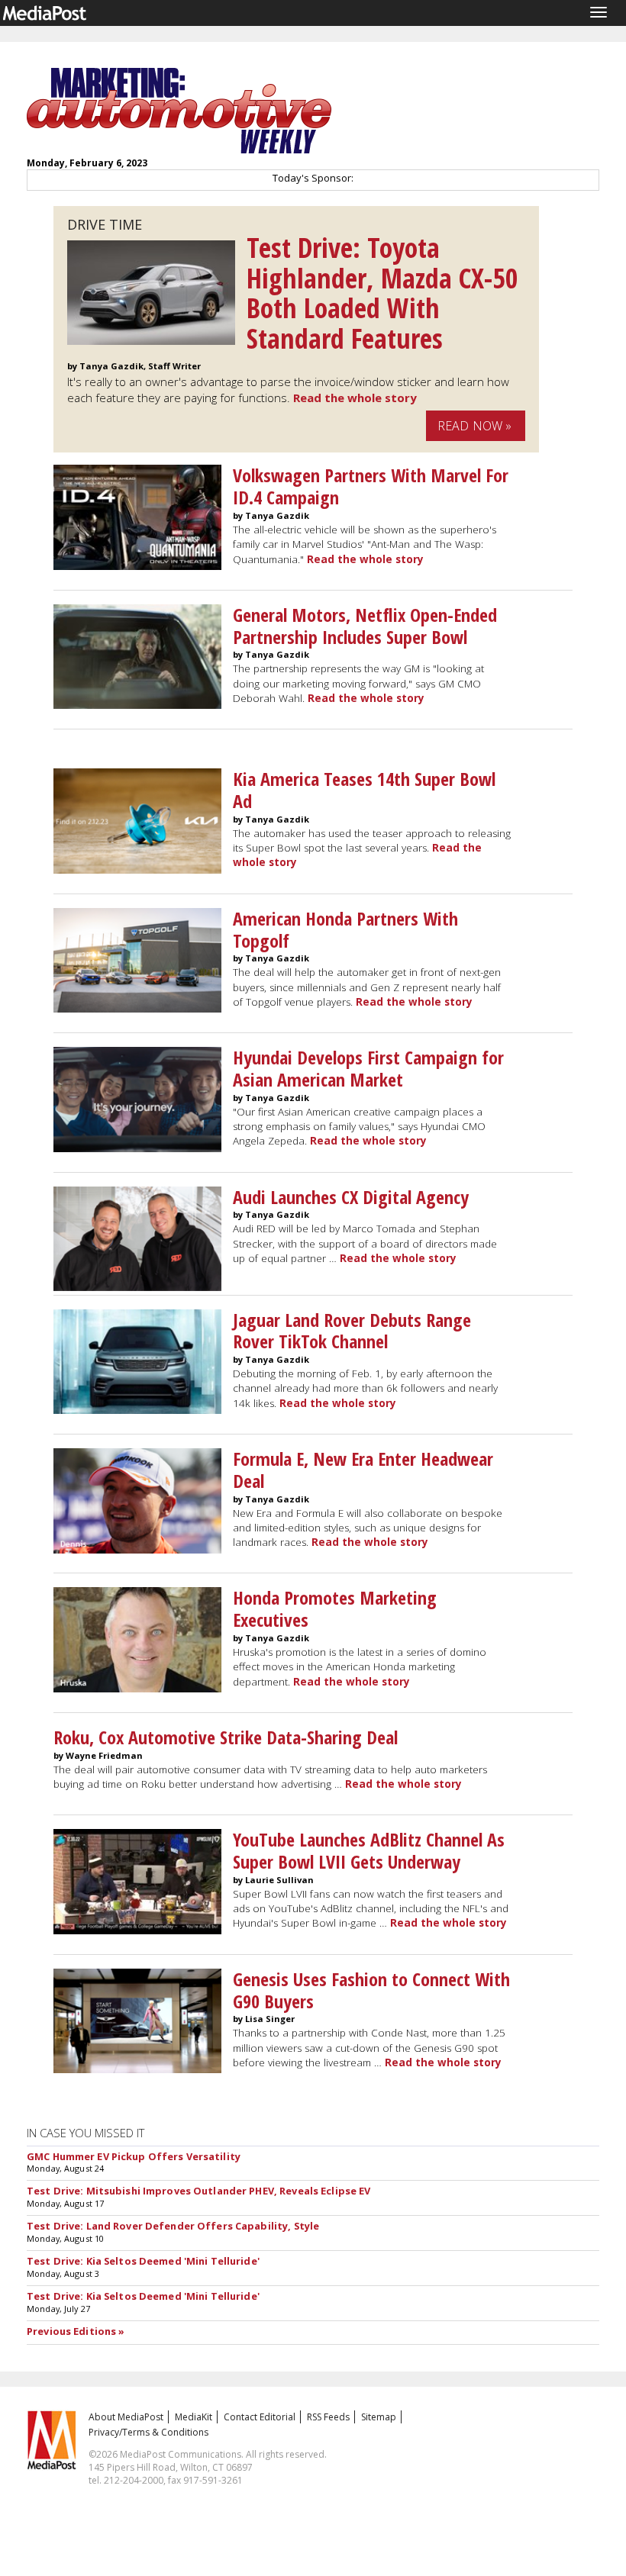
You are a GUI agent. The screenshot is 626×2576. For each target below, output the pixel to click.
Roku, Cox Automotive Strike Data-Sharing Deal (226, 1737)
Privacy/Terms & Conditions (148, 2432)
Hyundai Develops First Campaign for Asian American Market (368, 1068)
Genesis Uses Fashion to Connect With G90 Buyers (371, 1990)
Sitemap (379, 2417)
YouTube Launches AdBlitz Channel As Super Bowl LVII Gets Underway (369, 1850)
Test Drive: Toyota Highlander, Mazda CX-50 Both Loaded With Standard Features (382, 293)
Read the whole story (355, 398)
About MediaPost (126, 2417)
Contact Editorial (260, 2417)
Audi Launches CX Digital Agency (351, 1197)
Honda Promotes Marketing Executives (335, 1608)
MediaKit (194, 2417)
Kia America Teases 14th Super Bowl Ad (364, 790)
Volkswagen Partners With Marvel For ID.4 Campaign (371, 486)
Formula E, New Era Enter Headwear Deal (363, 1470)
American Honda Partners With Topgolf (345, 929)
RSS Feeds (328, 2417)
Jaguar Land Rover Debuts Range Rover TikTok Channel (352, 1331)
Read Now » (475, 426)
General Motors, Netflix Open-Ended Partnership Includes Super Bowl (365, 626)
